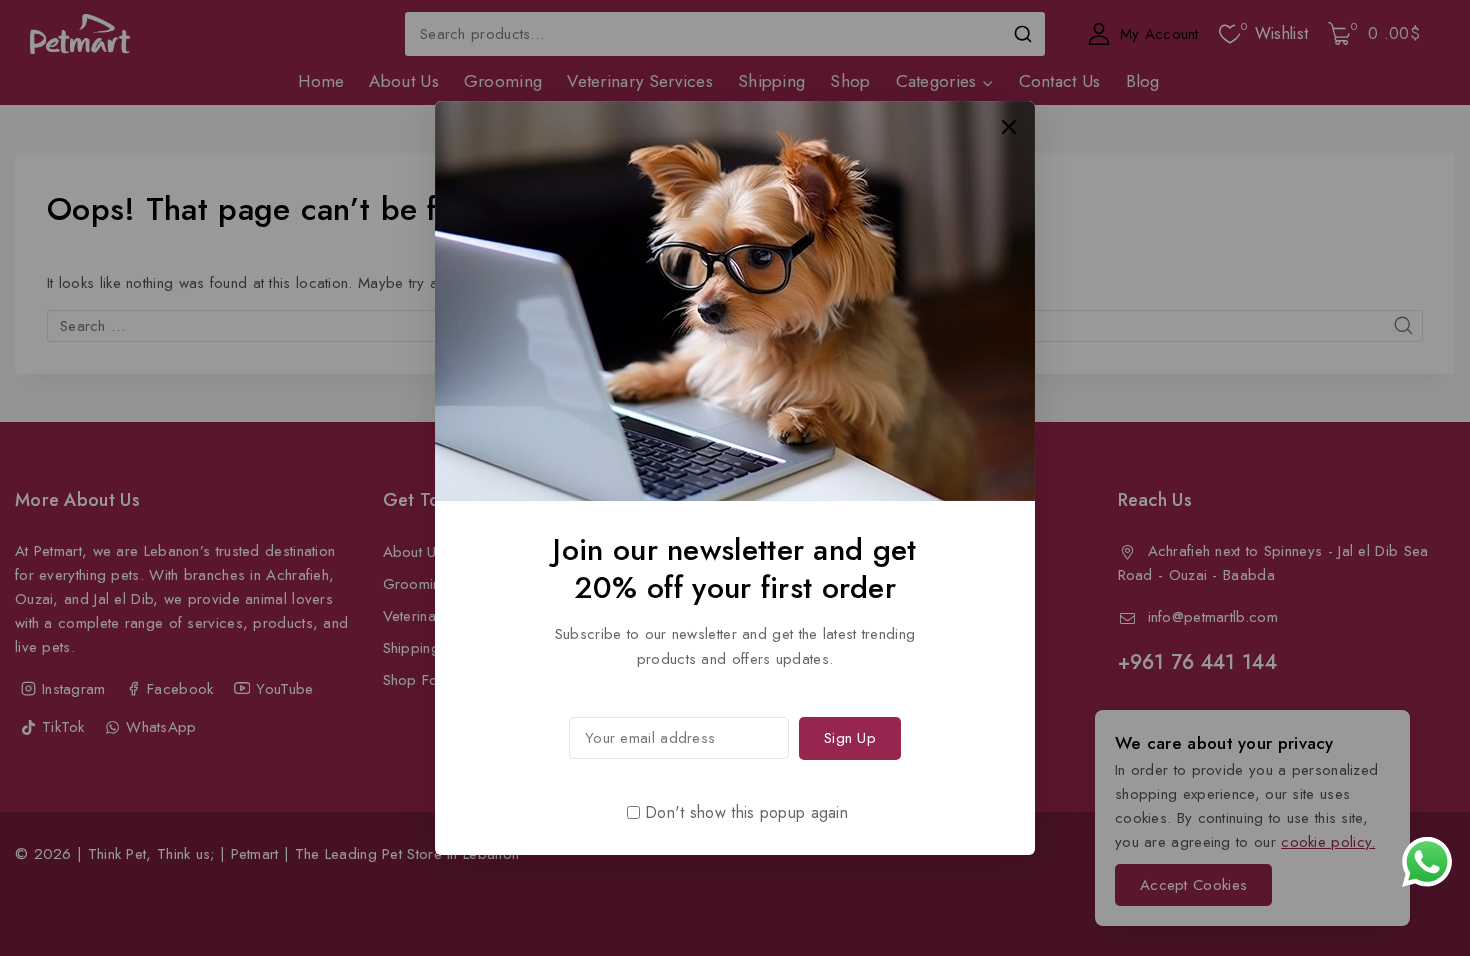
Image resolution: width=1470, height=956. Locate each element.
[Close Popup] (1009, 126)
